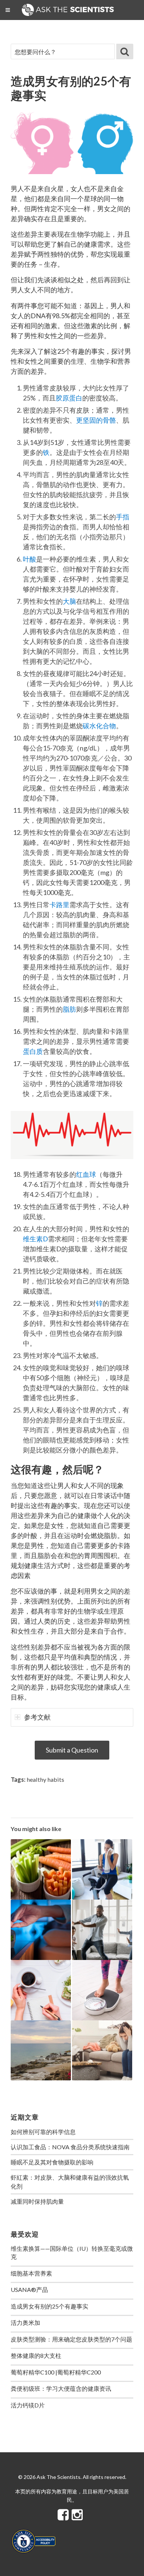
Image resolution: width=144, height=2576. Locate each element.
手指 (123, 517)
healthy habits (45, 1779)
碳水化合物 (99, 726)
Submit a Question (72, 1750)
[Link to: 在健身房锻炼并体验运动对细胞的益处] (102, 1869)
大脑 (69, 601)
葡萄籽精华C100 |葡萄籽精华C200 (56, 2372)
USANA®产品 (29, 2289)
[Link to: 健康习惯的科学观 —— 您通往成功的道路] (41, 1990)
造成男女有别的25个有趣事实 (49, 2306)
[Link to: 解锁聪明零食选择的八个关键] (41, 1869)
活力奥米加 (25, 2322)
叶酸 (30, 559)
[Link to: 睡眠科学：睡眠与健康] (41, 1930)
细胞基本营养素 (31, 2273)
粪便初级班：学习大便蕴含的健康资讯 (61, 2388)
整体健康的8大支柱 (36, 2355)
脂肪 (69, 1009)
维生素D (35, 1239)
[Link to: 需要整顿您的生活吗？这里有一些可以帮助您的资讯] (102, 2051)
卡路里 (59, 905)
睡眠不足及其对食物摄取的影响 (52, 2162)
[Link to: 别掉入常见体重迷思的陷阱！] (102, 1990)
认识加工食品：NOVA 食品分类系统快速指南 (70, 2147)
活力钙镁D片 (28, 2405)
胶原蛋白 (69, 398)
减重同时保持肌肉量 (37, 2201)
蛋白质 (33, 1051)
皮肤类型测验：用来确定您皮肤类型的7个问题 (71, 2339)
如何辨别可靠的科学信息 (43, 2132)
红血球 (86, 1174)
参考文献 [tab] (37, 1717)
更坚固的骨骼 (96, 420)
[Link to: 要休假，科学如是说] (41, 2051)
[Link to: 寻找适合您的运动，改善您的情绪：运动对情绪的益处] (102, 1930)
